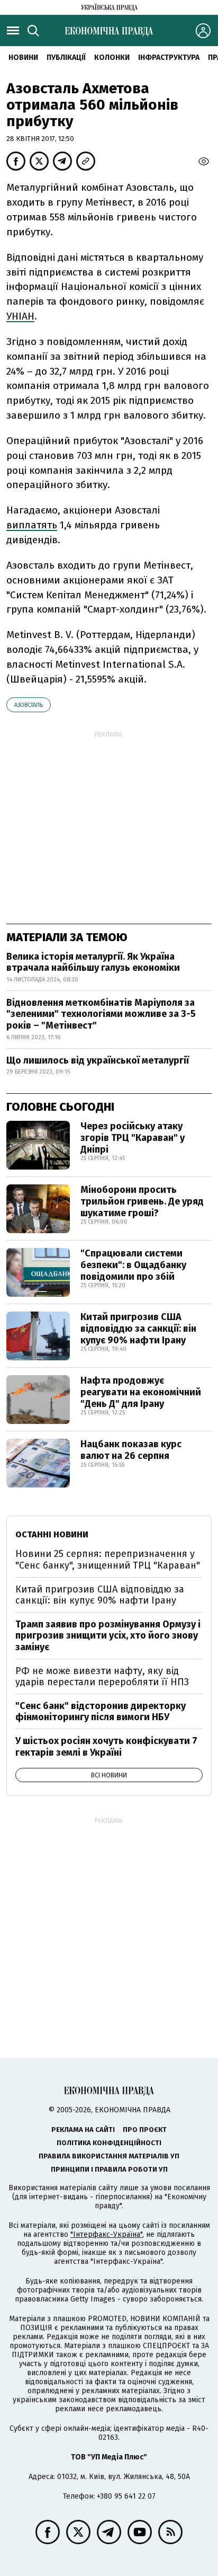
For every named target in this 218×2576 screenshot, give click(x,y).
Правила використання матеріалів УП (109, 2156)
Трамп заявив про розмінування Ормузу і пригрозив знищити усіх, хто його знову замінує (108, 1636)
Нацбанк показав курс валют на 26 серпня (131, 1450)
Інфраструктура (169, 57)
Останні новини (52, 1534)
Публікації (66, 57)
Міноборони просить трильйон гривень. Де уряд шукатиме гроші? (142, 1201)
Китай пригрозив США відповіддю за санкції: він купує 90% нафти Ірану (138, 1328)
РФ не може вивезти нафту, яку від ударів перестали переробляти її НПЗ (102, 1677)
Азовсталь (29, 705)
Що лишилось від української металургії (98, 1060)
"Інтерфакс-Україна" (106, 2234)
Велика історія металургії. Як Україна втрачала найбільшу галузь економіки (93, 962)
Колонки (112, 57)
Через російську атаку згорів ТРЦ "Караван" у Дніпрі (133, 1137)
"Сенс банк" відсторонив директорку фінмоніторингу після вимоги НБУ (101, 1712)
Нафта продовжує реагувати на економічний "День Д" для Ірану (141, 1392)
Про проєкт (145, 2130)
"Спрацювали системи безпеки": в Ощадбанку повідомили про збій (133, 1265)
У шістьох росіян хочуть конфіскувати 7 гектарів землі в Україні (106, 1747)
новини (23, 57)
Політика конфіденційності (109, 2143)
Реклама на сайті (83, 2130)
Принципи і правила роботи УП (109, 2169)
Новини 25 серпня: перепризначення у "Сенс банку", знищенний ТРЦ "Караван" (108, 1560)
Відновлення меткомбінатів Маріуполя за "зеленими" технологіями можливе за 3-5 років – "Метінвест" (101, 1014)
